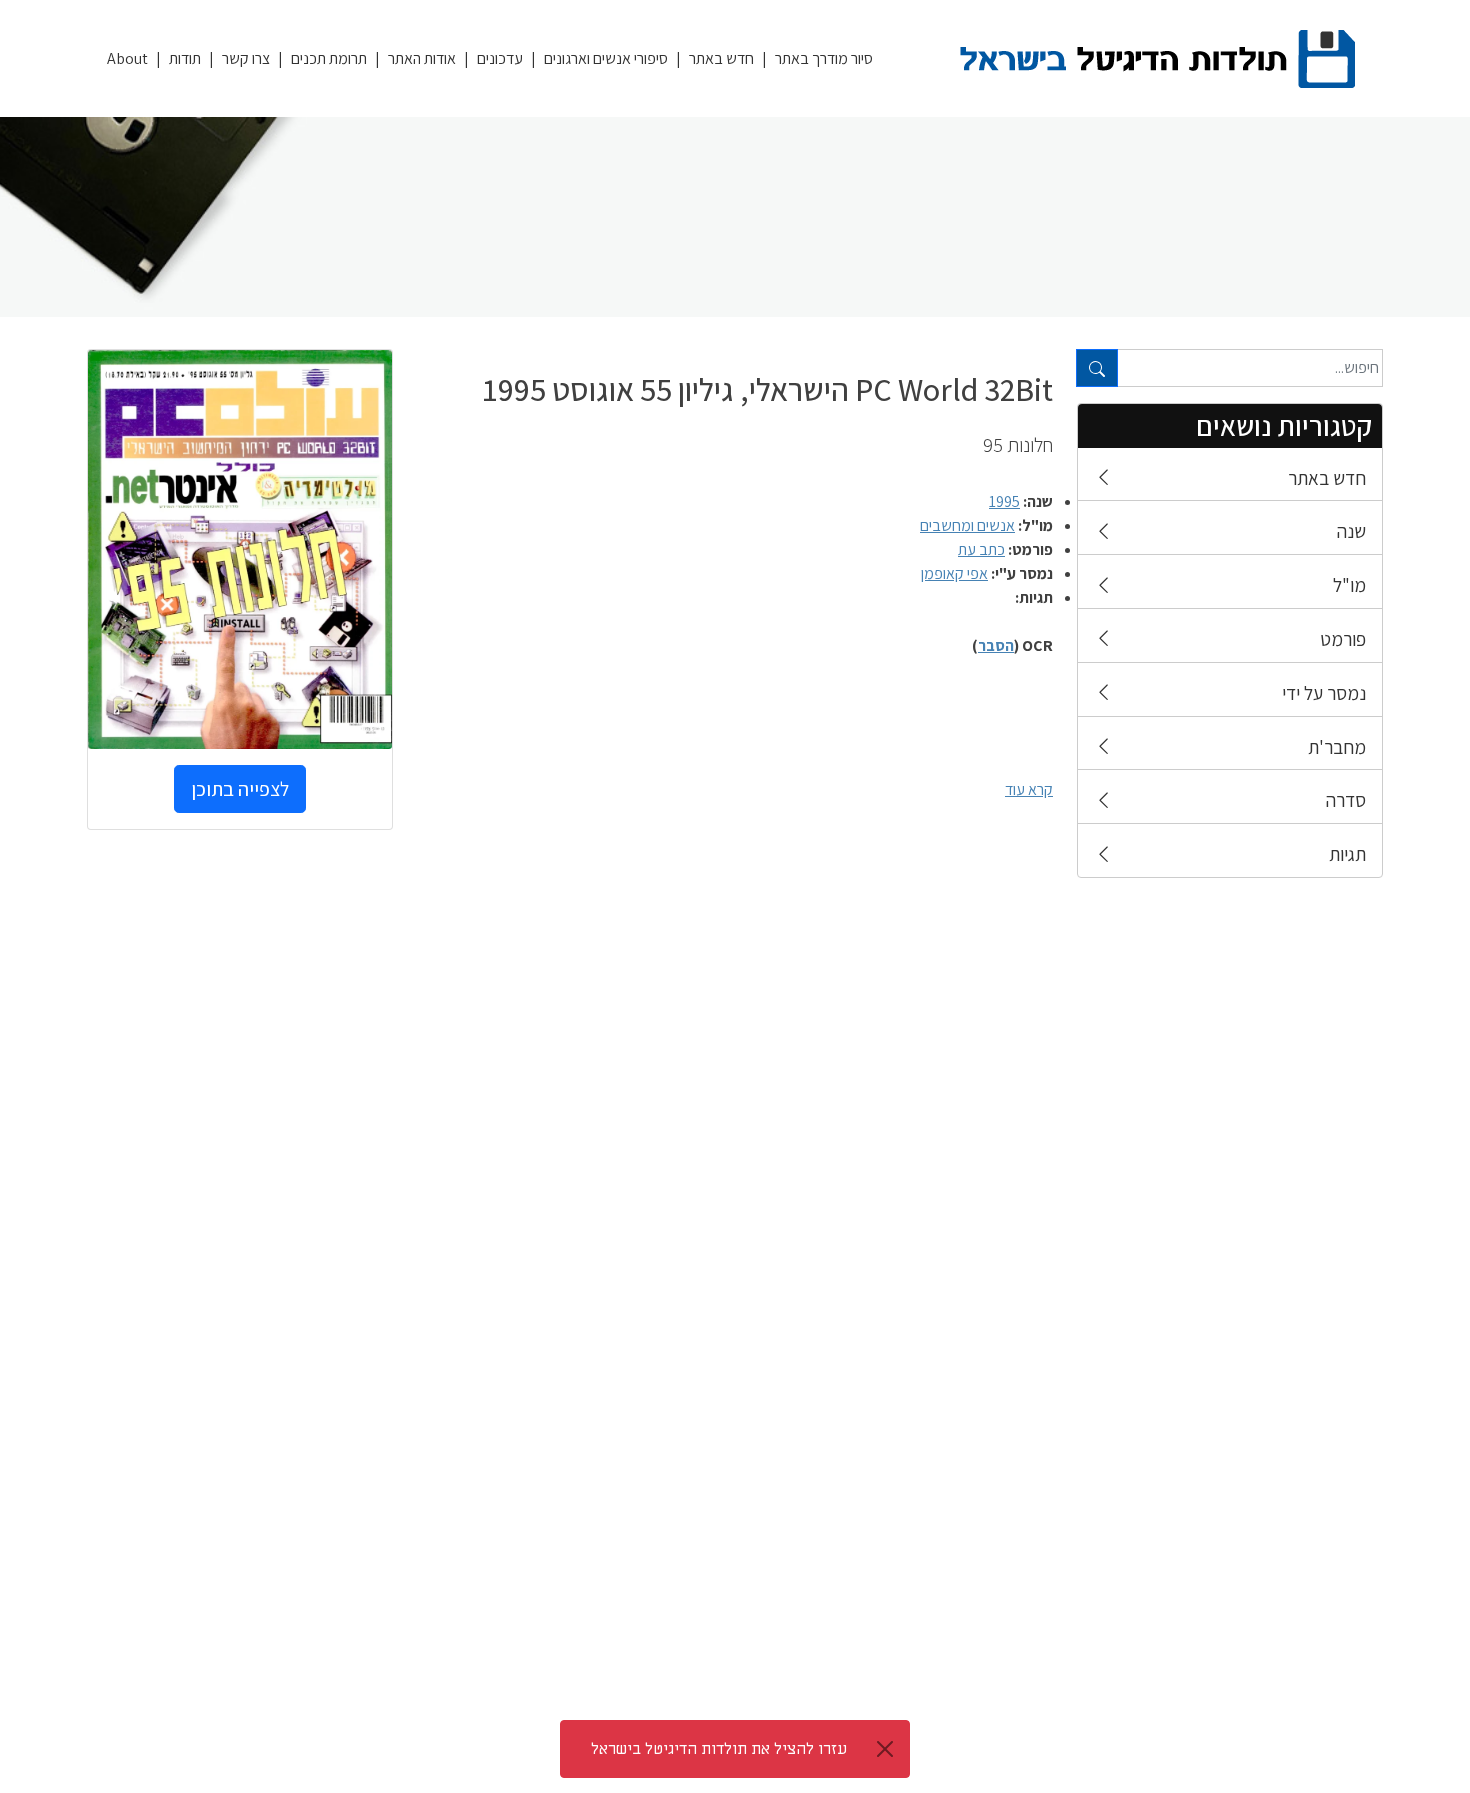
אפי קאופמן (954, 573)
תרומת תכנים (329, 58)
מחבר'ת (1337, 747)
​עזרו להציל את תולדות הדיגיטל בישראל (719, 1749)
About (127, 58)
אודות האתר (422, 58)
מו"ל (1349, 585)
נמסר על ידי (1324, 693)
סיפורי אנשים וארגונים (606, 58)
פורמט (1343, 639)
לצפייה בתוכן (240, 789)
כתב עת (981, 549)
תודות (185, 58)
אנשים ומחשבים (967, 525)
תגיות (1347, 854)
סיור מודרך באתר (824, 58)
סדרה (1346, 800)
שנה (1351, 531)
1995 (1004, 501)
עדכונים (500, 58)
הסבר (996, 645)
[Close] (885, 1749)
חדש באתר (721, 58)
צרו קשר (246, 58)
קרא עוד (1029, 789)
